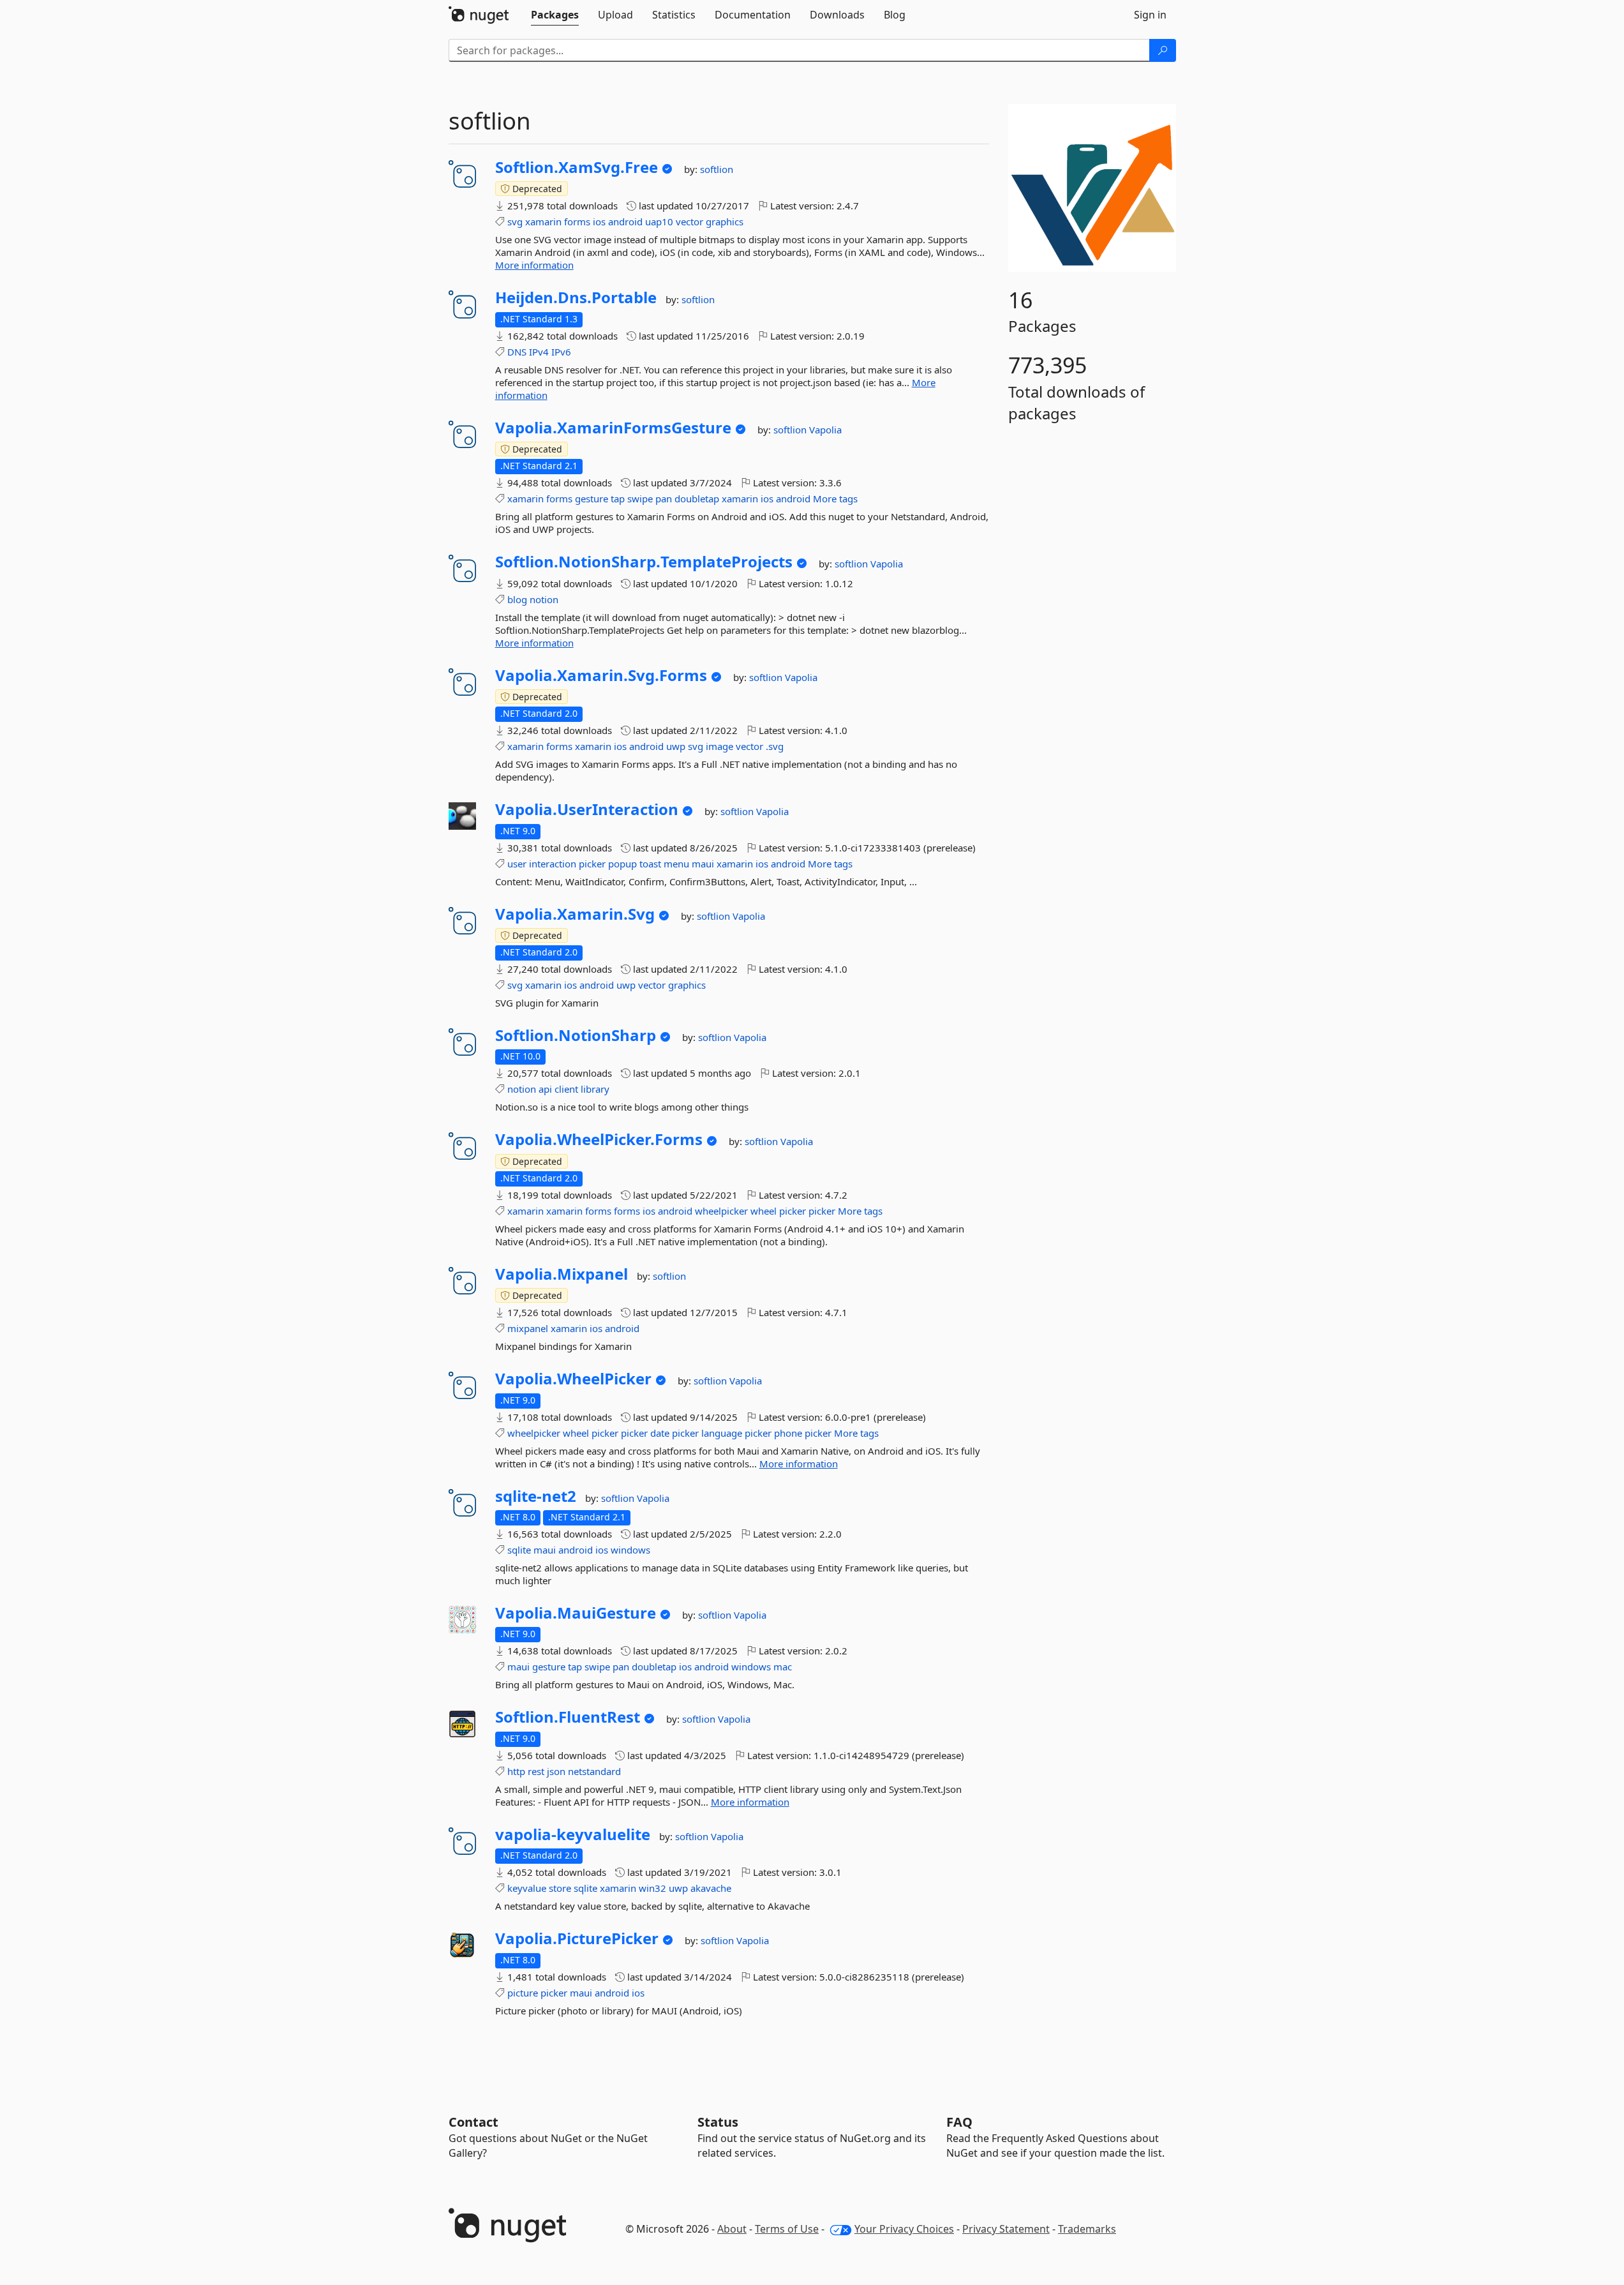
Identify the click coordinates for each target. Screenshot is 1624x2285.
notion (544, 599)
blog (517, 599)
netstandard (594, 1771)
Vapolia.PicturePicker (577, 1938)
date (660, 1433)
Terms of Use (787, 2229)
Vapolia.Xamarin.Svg (575, 914)
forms (577, 221)
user (517, 864)
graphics (725, 221)
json (556, 1771)
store (560, 1888)
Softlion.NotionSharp (576, 1035)
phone (788, 1433)
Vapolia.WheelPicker (573, 1379)
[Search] (1163, 50)
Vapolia (825, 430)
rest (536, 1771)
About (732, 2229)
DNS (517, 352)
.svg (775, 746)
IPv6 (561, 352)
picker (592, 864)
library (595, 1089)
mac (783, 1667)
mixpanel (528, 1328)
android (625, 221)
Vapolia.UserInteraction (587, 809)
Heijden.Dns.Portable (576, 297)
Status (718, 2122)
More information (534, 265)
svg (515, 221)
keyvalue (527, 1888)
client (566, 1089)
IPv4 (539, 352)
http (516, 1771)
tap (618, 498)
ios (599, 221)
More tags (835, 498)
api (545, 1089)
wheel (764, 1211)
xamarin (543, 221)
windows (630, 1550)
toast (650, 864)
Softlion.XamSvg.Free (577, 167)
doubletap (697, 498)
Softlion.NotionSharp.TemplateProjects (644, 562)
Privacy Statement (1006, 2229)
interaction (553, 864)
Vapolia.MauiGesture (576, 1613)
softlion (717, 169)
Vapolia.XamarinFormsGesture (613, 428)
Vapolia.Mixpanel (562, 1274)
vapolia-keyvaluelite (573, 1834)
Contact (473, 2122)
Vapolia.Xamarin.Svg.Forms (601, 675)
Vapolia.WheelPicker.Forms (599, 1139)
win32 (652, 1888)
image (719, 746)
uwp (676, 746)
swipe (640, 498)
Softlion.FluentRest (568, 1717)
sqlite (519, 1550)
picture (523, 1993)
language (722, 1433)
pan (664, 498)
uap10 (659, 221)
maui (703, 864)
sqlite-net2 (536, 1496)
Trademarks (1087, 2229)
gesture (592, 498)
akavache (711, 1888)
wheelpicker (721, 1211)
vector (689, 221)
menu (676, 864)
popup (622, 864)
